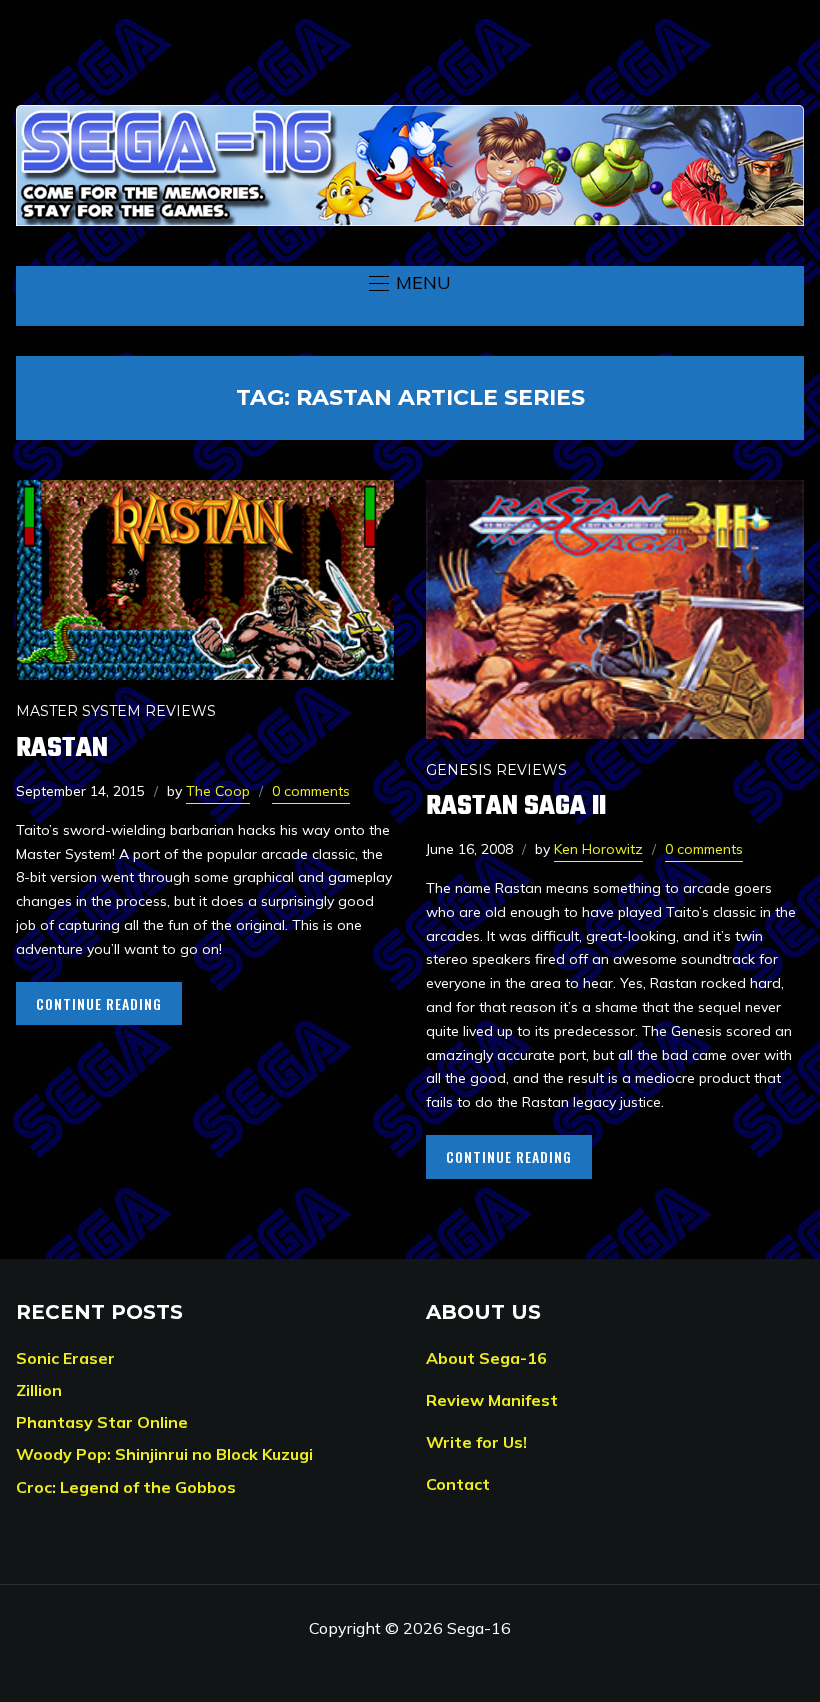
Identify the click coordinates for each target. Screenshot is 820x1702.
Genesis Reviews (496, 770)
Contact (458, 1484)
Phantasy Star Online (102, 1422)
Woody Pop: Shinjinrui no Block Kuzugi (164, 1454)
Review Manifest (492, 1400)
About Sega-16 (486, 1358)
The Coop (218, 791)
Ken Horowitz (598, 849)
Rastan (62, 748)
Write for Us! (476, 1442)
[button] (410, 283)
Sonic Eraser (65, 1358)
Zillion (39, 1390)
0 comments (311, 791)
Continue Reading (99, 1003)
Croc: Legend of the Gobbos (126, 1487)
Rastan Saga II (516, 806)
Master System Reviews (116, 711)
